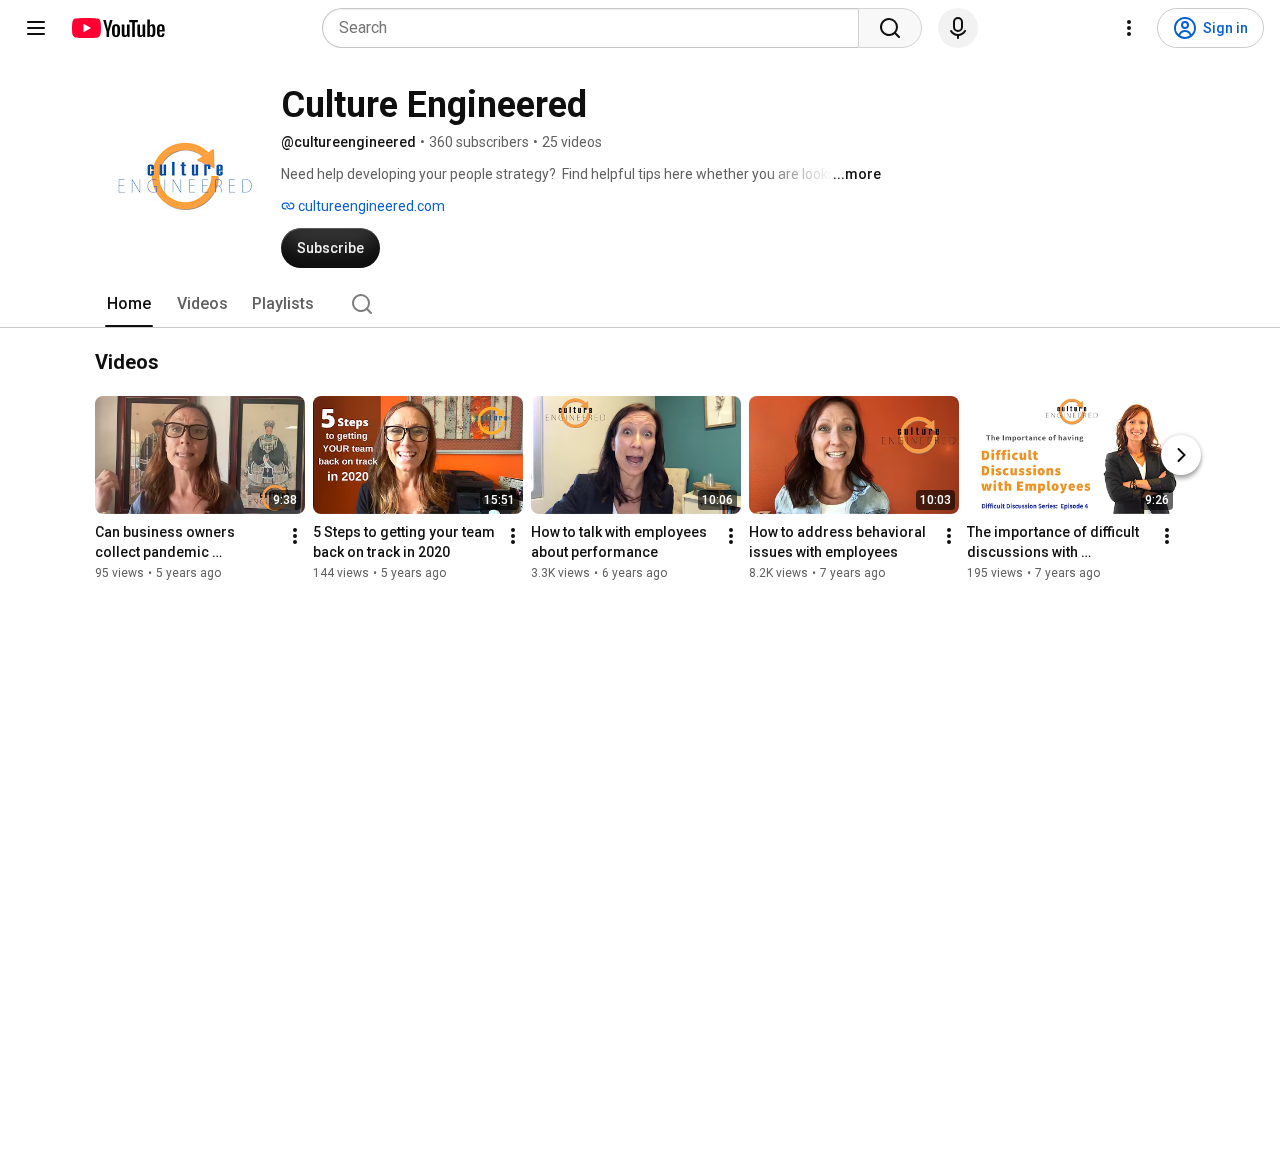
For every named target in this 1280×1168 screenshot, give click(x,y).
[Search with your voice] (958, 28)
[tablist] (640, 304)
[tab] (129, 304)
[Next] (1181, 455)
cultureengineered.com (370, 206)
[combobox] (596, 28)
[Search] (890, 28)
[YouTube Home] (117, 28)
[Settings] (1129, 28)
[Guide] (36, 28)
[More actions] (295, 536)
